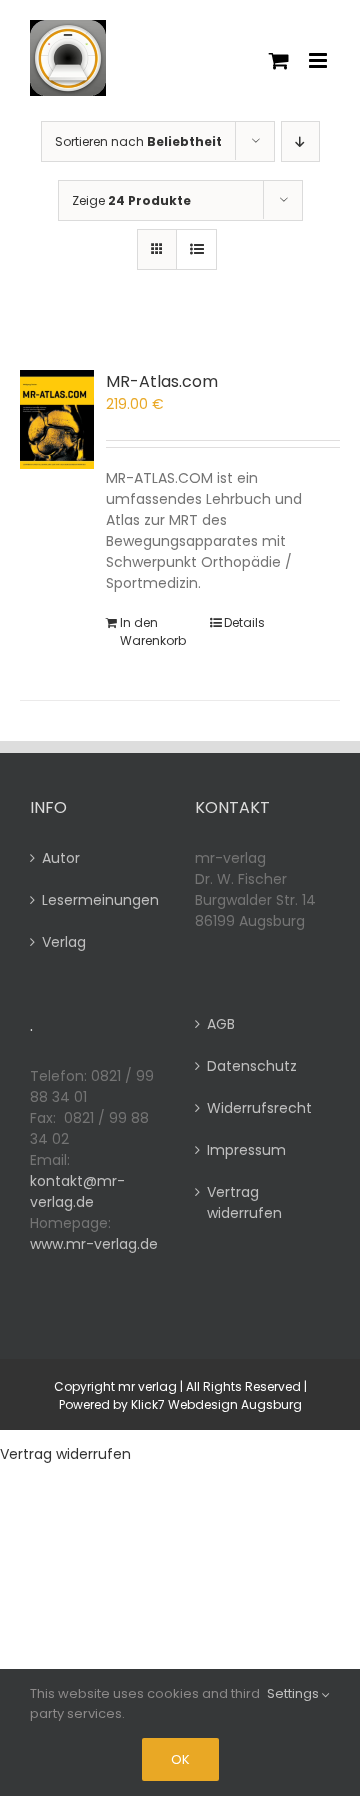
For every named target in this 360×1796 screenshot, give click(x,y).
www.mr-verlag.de (94, 1244)
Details (244, 622)
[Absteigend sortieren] (300, 141)
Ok (180, 1759)
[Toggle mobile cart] (279, 60)
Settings (294, 1693)
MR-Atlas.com (162, 381)
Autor (61, 858)
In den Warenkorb (153, 631)
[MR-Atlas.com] (57, 419)
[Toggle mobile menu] (319, 60)
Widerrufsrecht (259, 1108)
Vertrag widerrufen (244, 1202)
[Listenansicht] (196, 249)
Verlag (64, 942)
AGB (221, 1024)
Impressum (246, 1150)
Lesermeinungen (98, 900)
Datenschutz (252, 1066)
